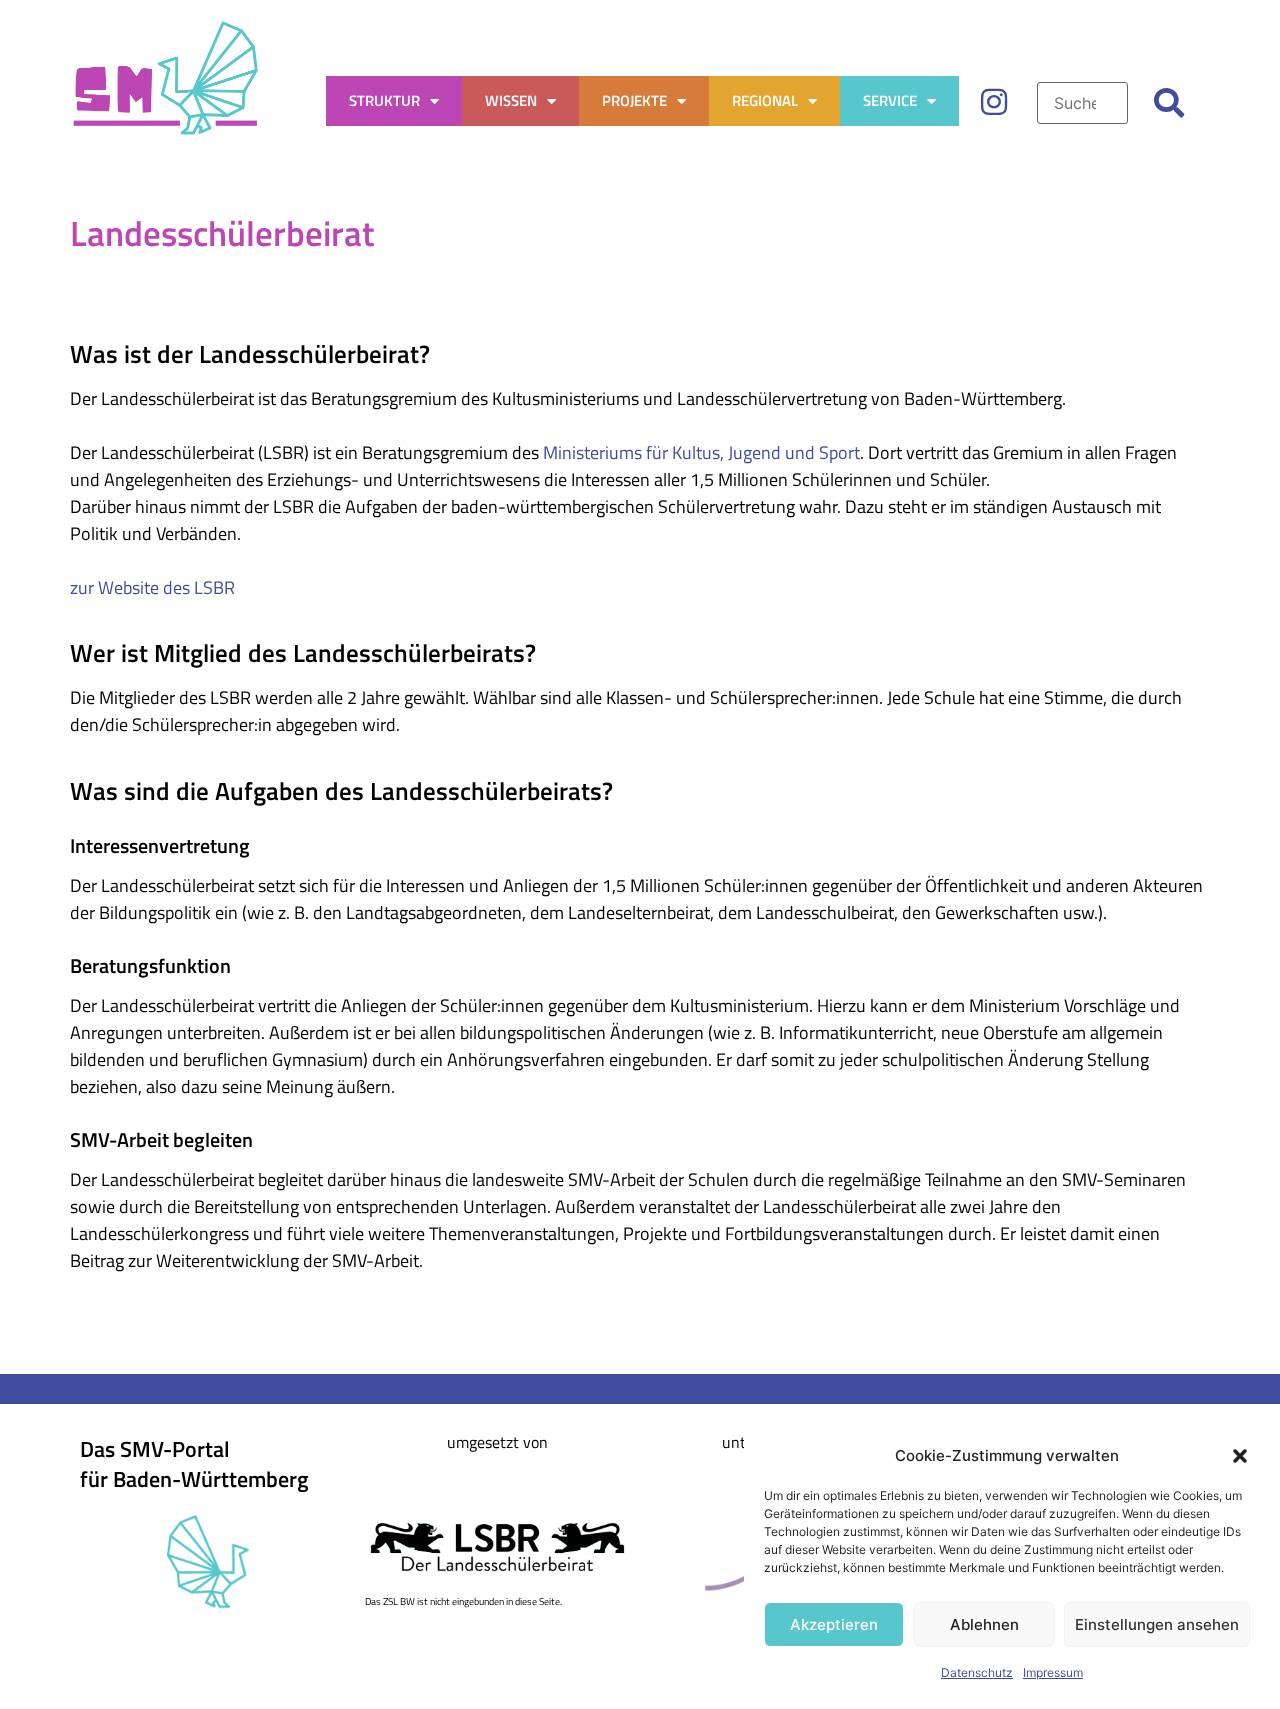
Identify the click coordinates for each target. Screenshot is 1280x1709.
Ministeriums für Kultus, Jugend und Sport (701, 452)
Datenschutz (977, 1672)
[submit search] (1169, 103)
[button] (1240, 1456)
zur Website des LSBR (152, 587)
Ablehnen (984, 1624)
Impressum (1053, 1672)
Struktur (384, 100)
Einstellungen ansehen (1157, 1624)
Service (890, 100)
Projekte (634, 100)
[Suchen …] (1082, 103)
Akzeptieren (834, 1624)
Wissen (511, 100)
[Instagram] (994, 102)
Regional (765, 100)
